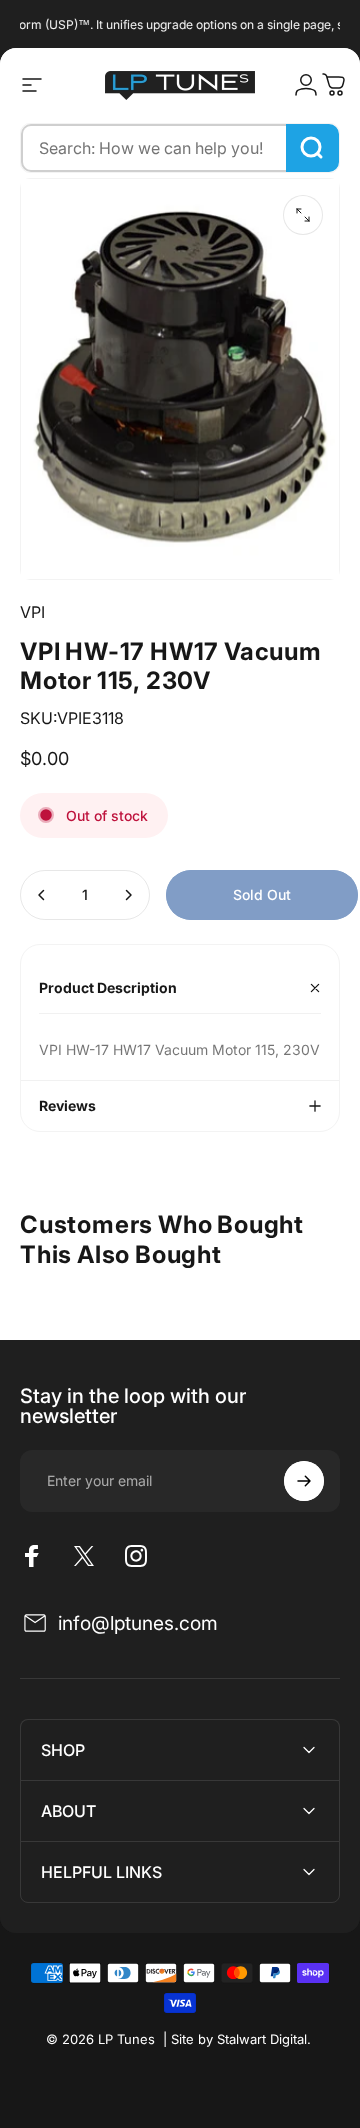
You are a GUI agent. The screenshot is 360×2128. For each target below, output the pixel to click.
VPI (32, 612)
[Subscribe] (304, 1481)
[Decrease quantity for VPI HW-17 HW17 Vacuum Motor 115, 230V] (42, 895)
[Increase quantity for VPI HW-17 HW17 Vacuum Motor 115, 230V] (128, 895)
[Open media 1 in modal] (303, 215)
